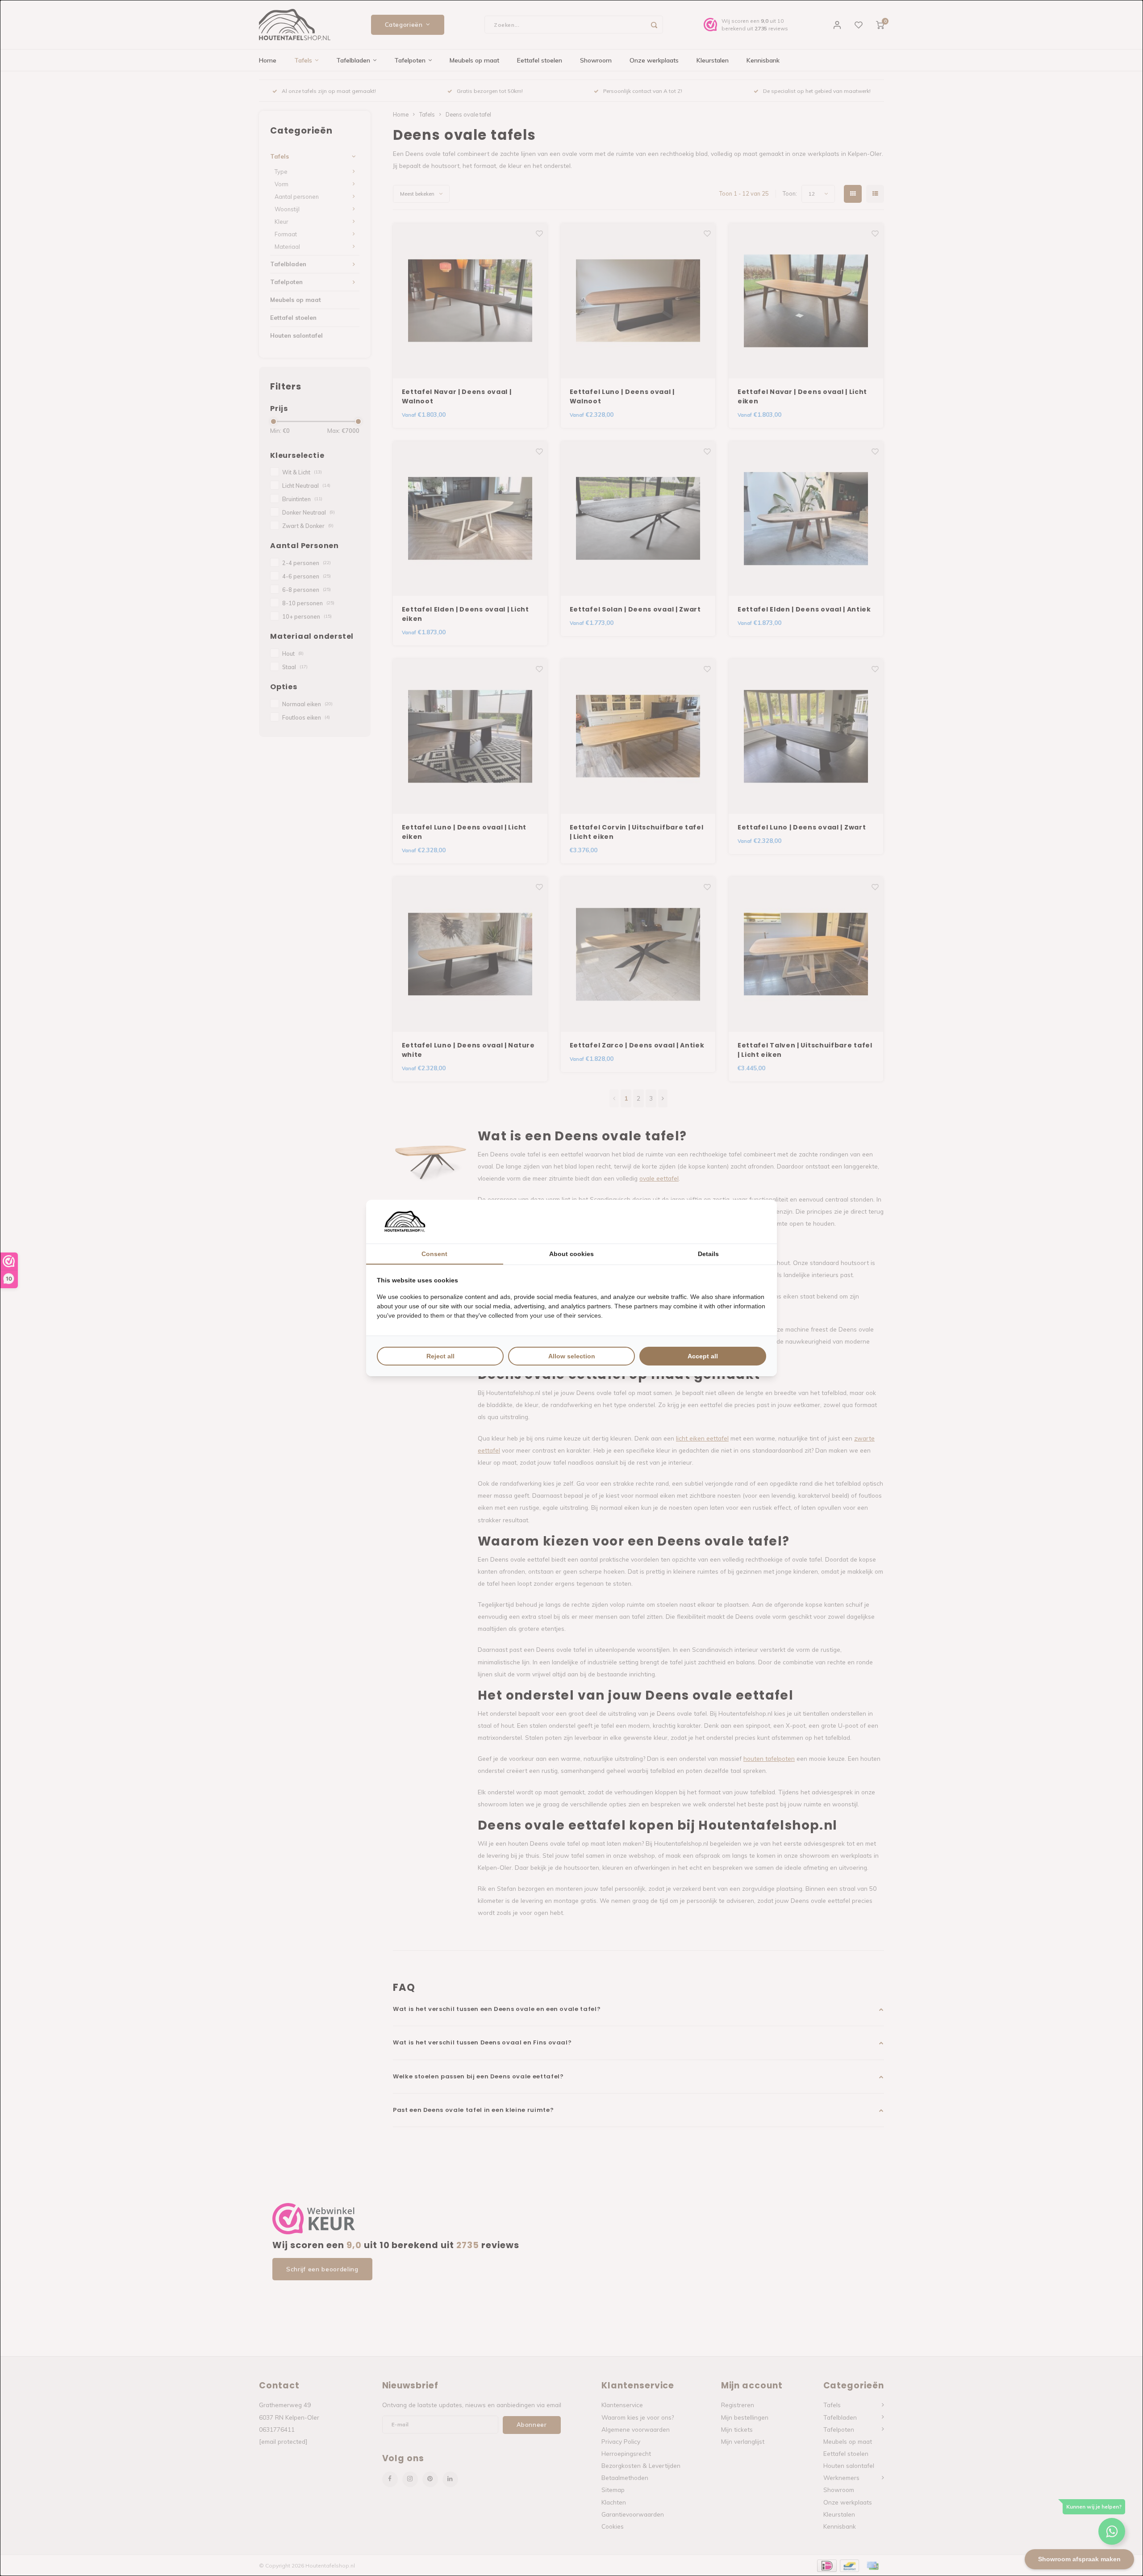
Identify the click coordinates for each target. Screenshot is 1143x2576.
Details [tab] (708, 1254)
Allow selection (572, 1356)
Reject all (440, 1356)
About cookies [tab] (571, 1254)
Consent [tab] (434, 1254)
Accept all (703, 1356)
